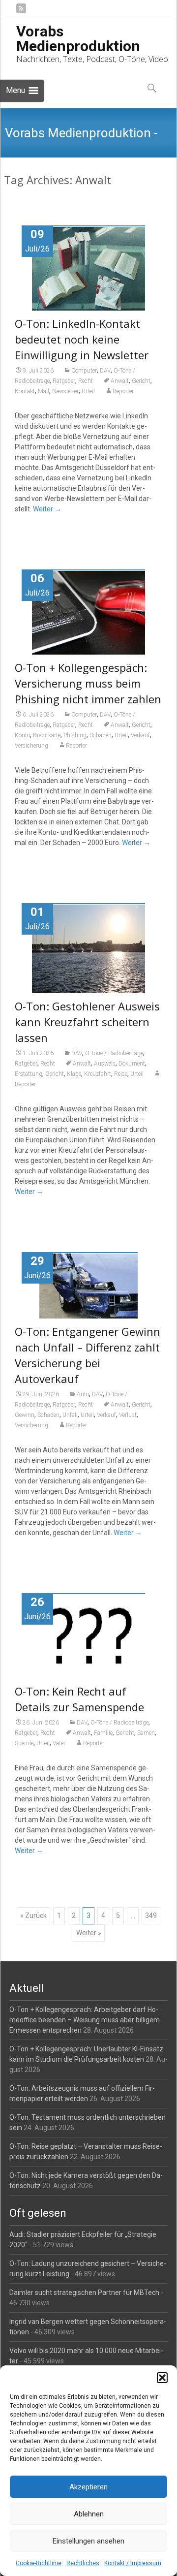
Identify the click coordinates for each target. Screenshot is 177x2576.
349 (151, 1916)
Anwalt (120, 381)
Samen (146, 1733)
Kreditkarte (47, 735)
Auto (83, 1394)
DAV (105, 371)
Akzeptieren (88, 2487)
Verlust (128, 1415)
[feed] (21, 12)
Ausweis (105, 1064)
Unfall (70, 1415)
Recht (86, 381)
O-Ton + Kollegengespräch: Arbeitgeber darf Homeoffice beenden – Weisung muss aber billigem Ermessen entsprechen (85, 2020)
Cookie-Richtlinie (39, 2563)
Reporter (123, 391)
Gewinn (25, 1415)
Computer (84, 371)
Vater (59, 1743)
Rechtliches (83, 2563)
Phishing (75, 735)
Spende (24, 1743)
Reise (121, 1074)
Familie (103, 1733)
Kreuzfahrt (98, 1074)
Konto (22, 735)
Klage (74, 1074)
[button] (162, 2378)
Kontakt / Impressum (133, 2563)
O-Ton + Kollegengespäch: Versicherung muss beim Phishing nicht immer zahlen (88, 683)
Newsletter (65, 391)
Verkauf (140, 735)
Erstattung (29, 1074)
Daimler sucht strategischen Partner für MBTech (84, 2293)
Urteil (88, 391)
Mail (44, 391)
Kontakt (25, 391)
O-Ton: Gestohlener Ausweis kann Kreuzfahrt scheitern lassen (87, 1022)
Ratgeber (64, 381)
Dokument (132, 1064)
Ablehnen (89, 2514)
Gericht (141, 381)
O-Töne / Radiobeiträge (114, 1053)
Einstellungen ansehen (88, 2541)
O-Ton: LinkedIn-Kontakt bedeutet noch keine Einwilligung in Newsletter (82, 339)
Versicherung (31, 746)
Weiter (47, 509)
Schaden (101, 735)
